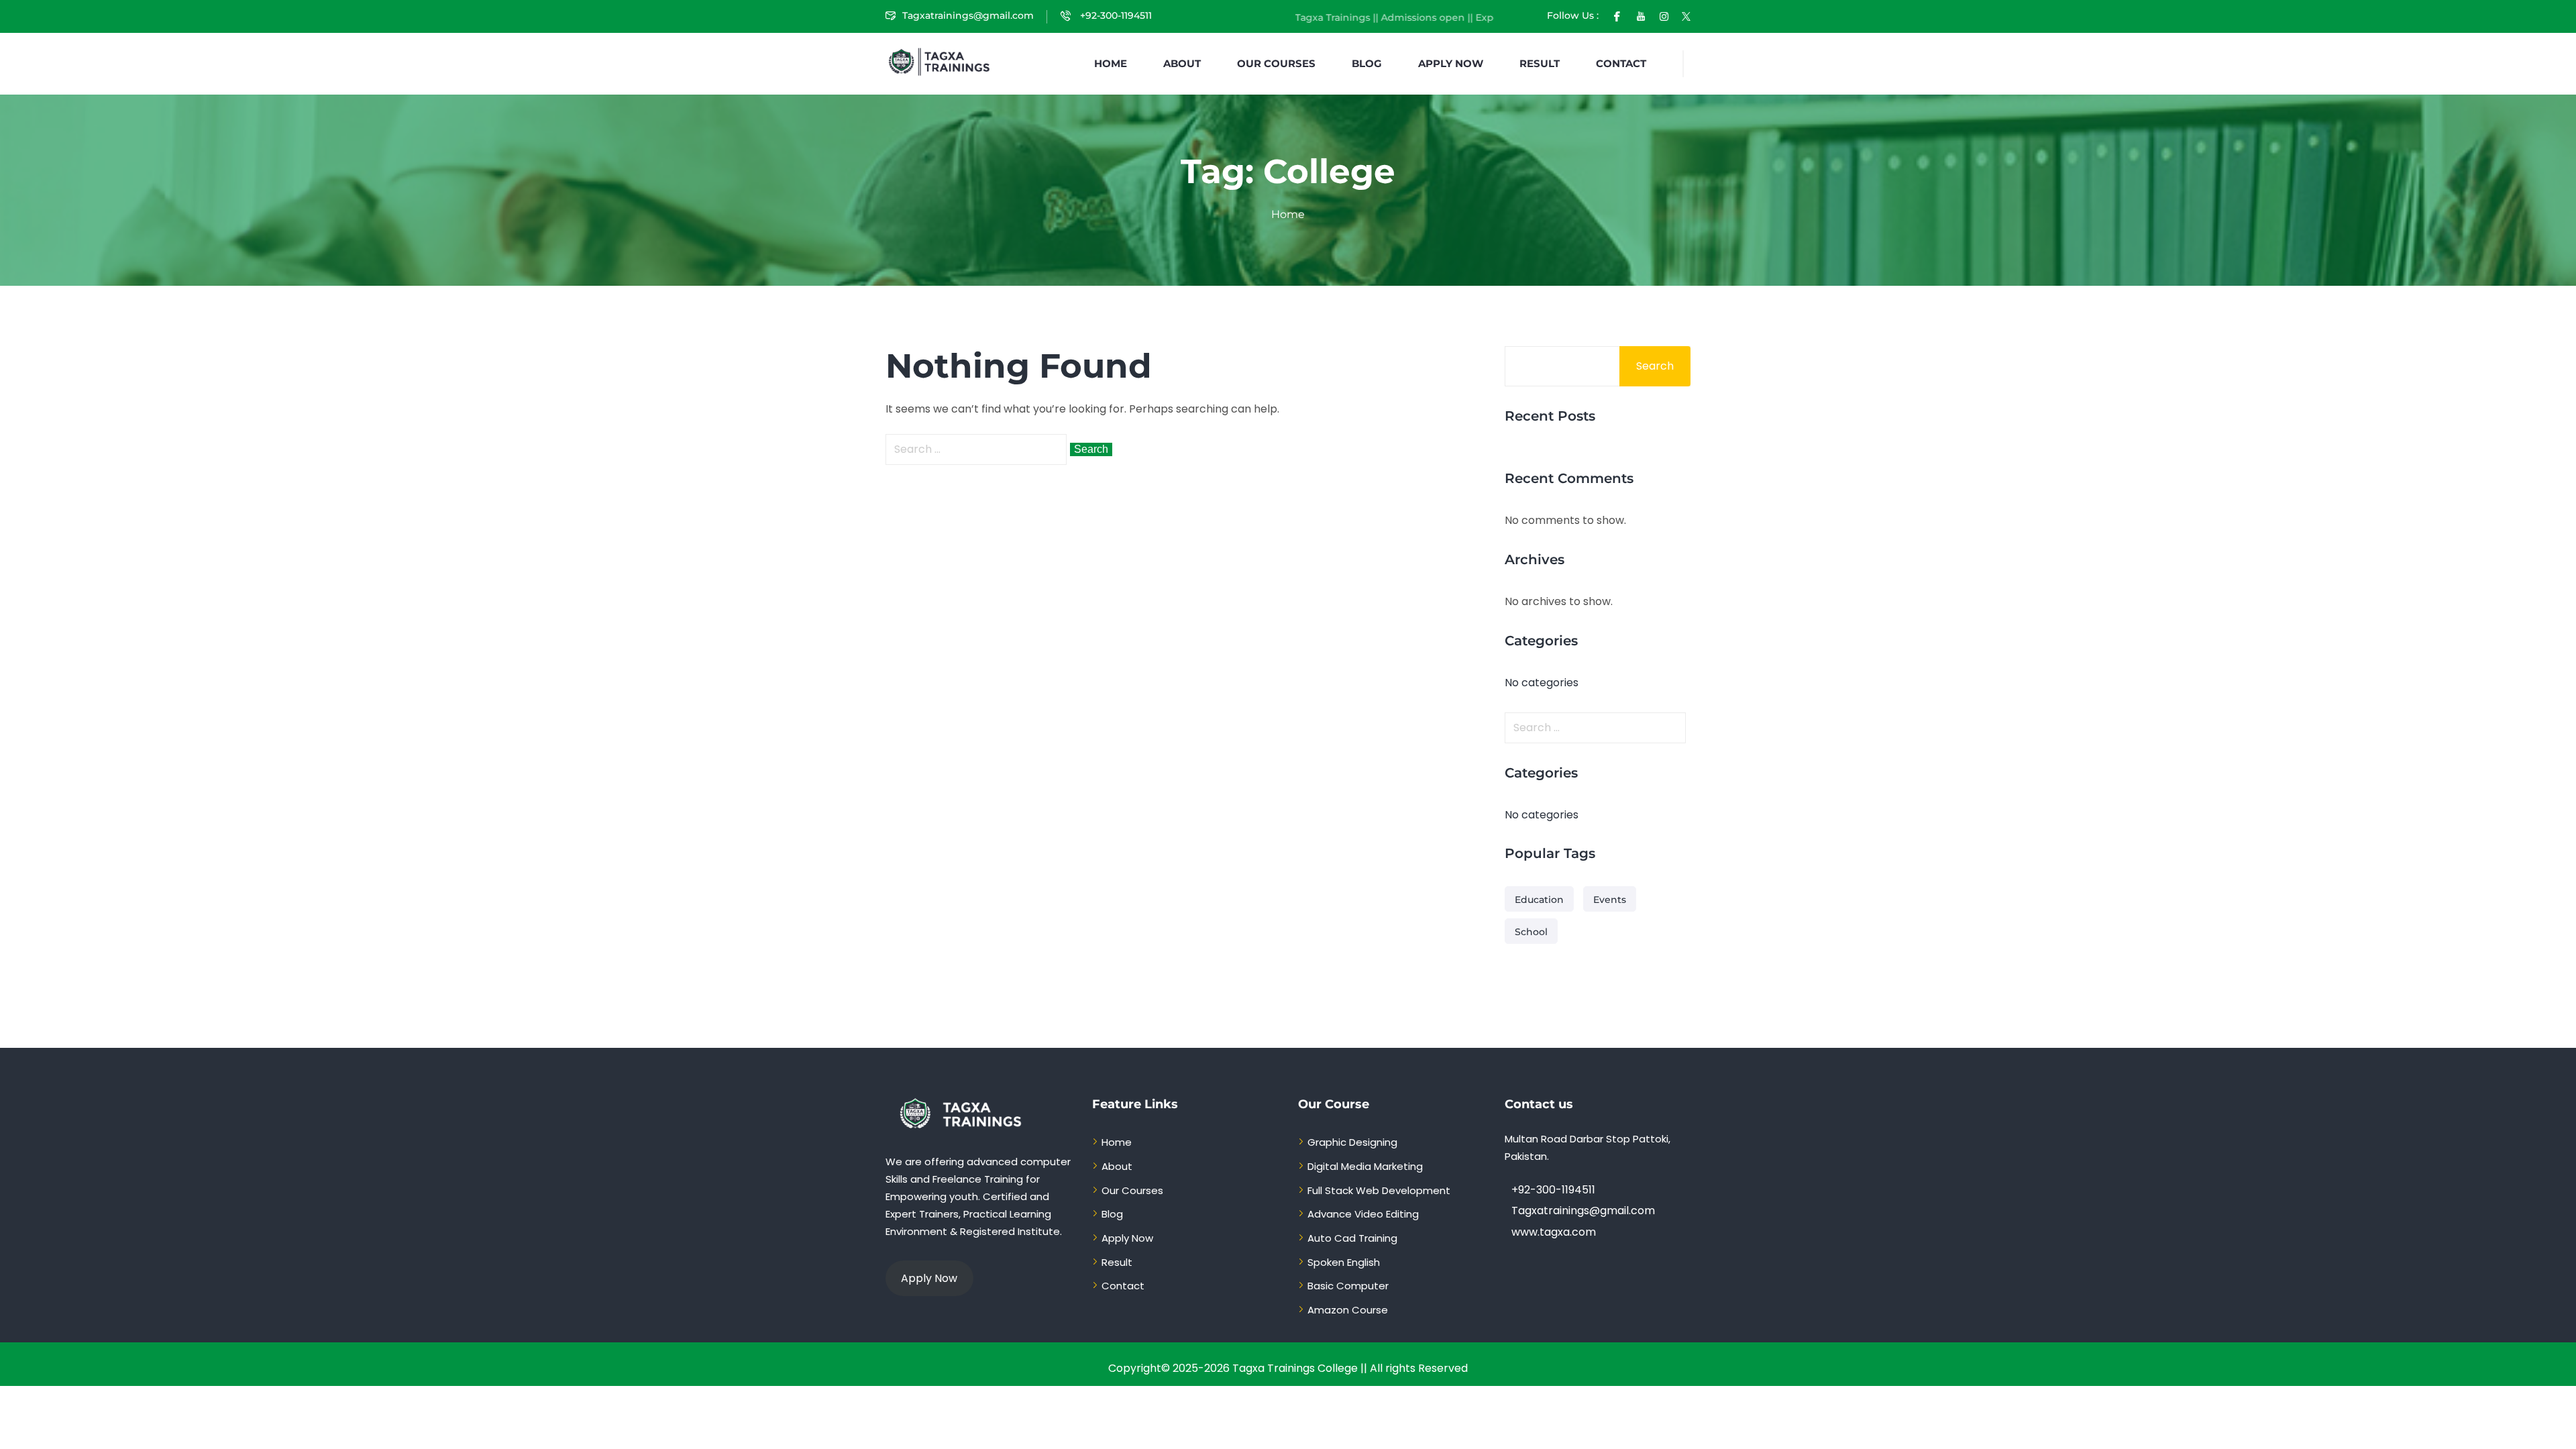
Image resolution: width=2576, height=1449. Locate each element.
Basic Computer (1348, 1286)
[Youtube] (1641, 15)
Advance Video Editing (1363, 1214)
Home (1111, 63)
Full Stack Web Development (1379, 1190)
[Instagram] (1664, 15)
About (1182, 63)
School (1531, 932)
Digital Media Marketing (1365, 1166)
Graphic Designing (1352, 1142)
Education (1539, 900)
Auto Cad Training (1352, 1238)
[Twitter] (1686, 15)
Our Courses (1276, 63)
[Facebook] (1617, 15)
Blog (1367, 63)
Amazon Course (1348, 1310)
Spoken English (1344, 1262)
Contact (1621, 63)
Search (1655, 366)
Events (1610, 900)
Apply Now (1451, 63)
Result (1540, 63)
